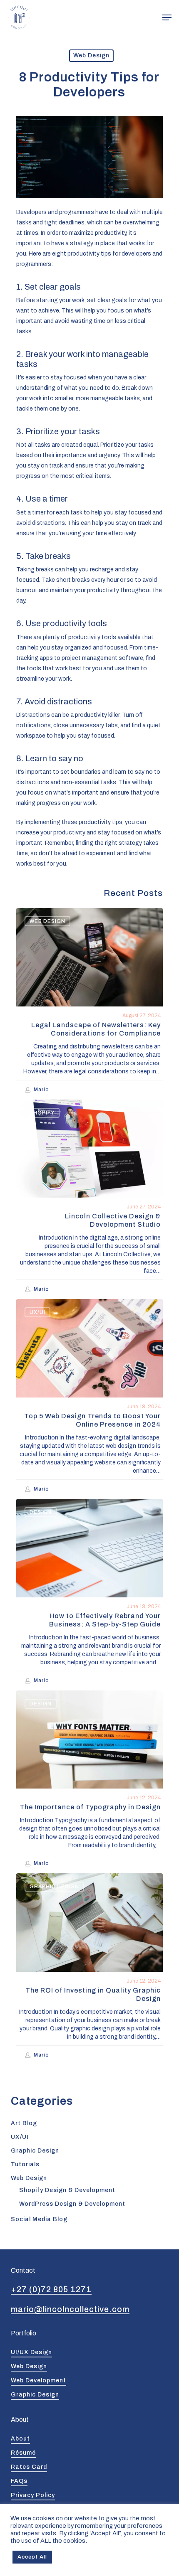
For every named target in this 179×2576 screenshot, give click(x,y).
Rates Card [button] (29, 2467)
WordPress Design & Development (72, 2204)
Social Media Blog (39, 2219)
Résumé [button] (23, 2453)
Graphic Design (54, 1887)
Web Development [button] (39, 2380)
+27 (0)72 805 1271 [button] (51, 2289)
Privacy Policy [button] (33, 2495)
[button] (167, 17)
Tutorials (25, 2164)
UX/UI (37, 1312)
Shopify (42, 1113)
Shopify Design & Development (67, 2190)
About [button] (20, 2439)
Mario (41, 1090)
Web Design (91, 55)
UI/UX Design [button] (31, 2352)
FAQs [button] (19, 2481)
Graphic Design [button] (35, 2395)
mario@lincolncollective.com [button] (70, 2309)
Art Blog (24, 2123)
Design (41, 1512)
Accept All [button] (32, 2557)
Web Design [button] (29, 2366)
